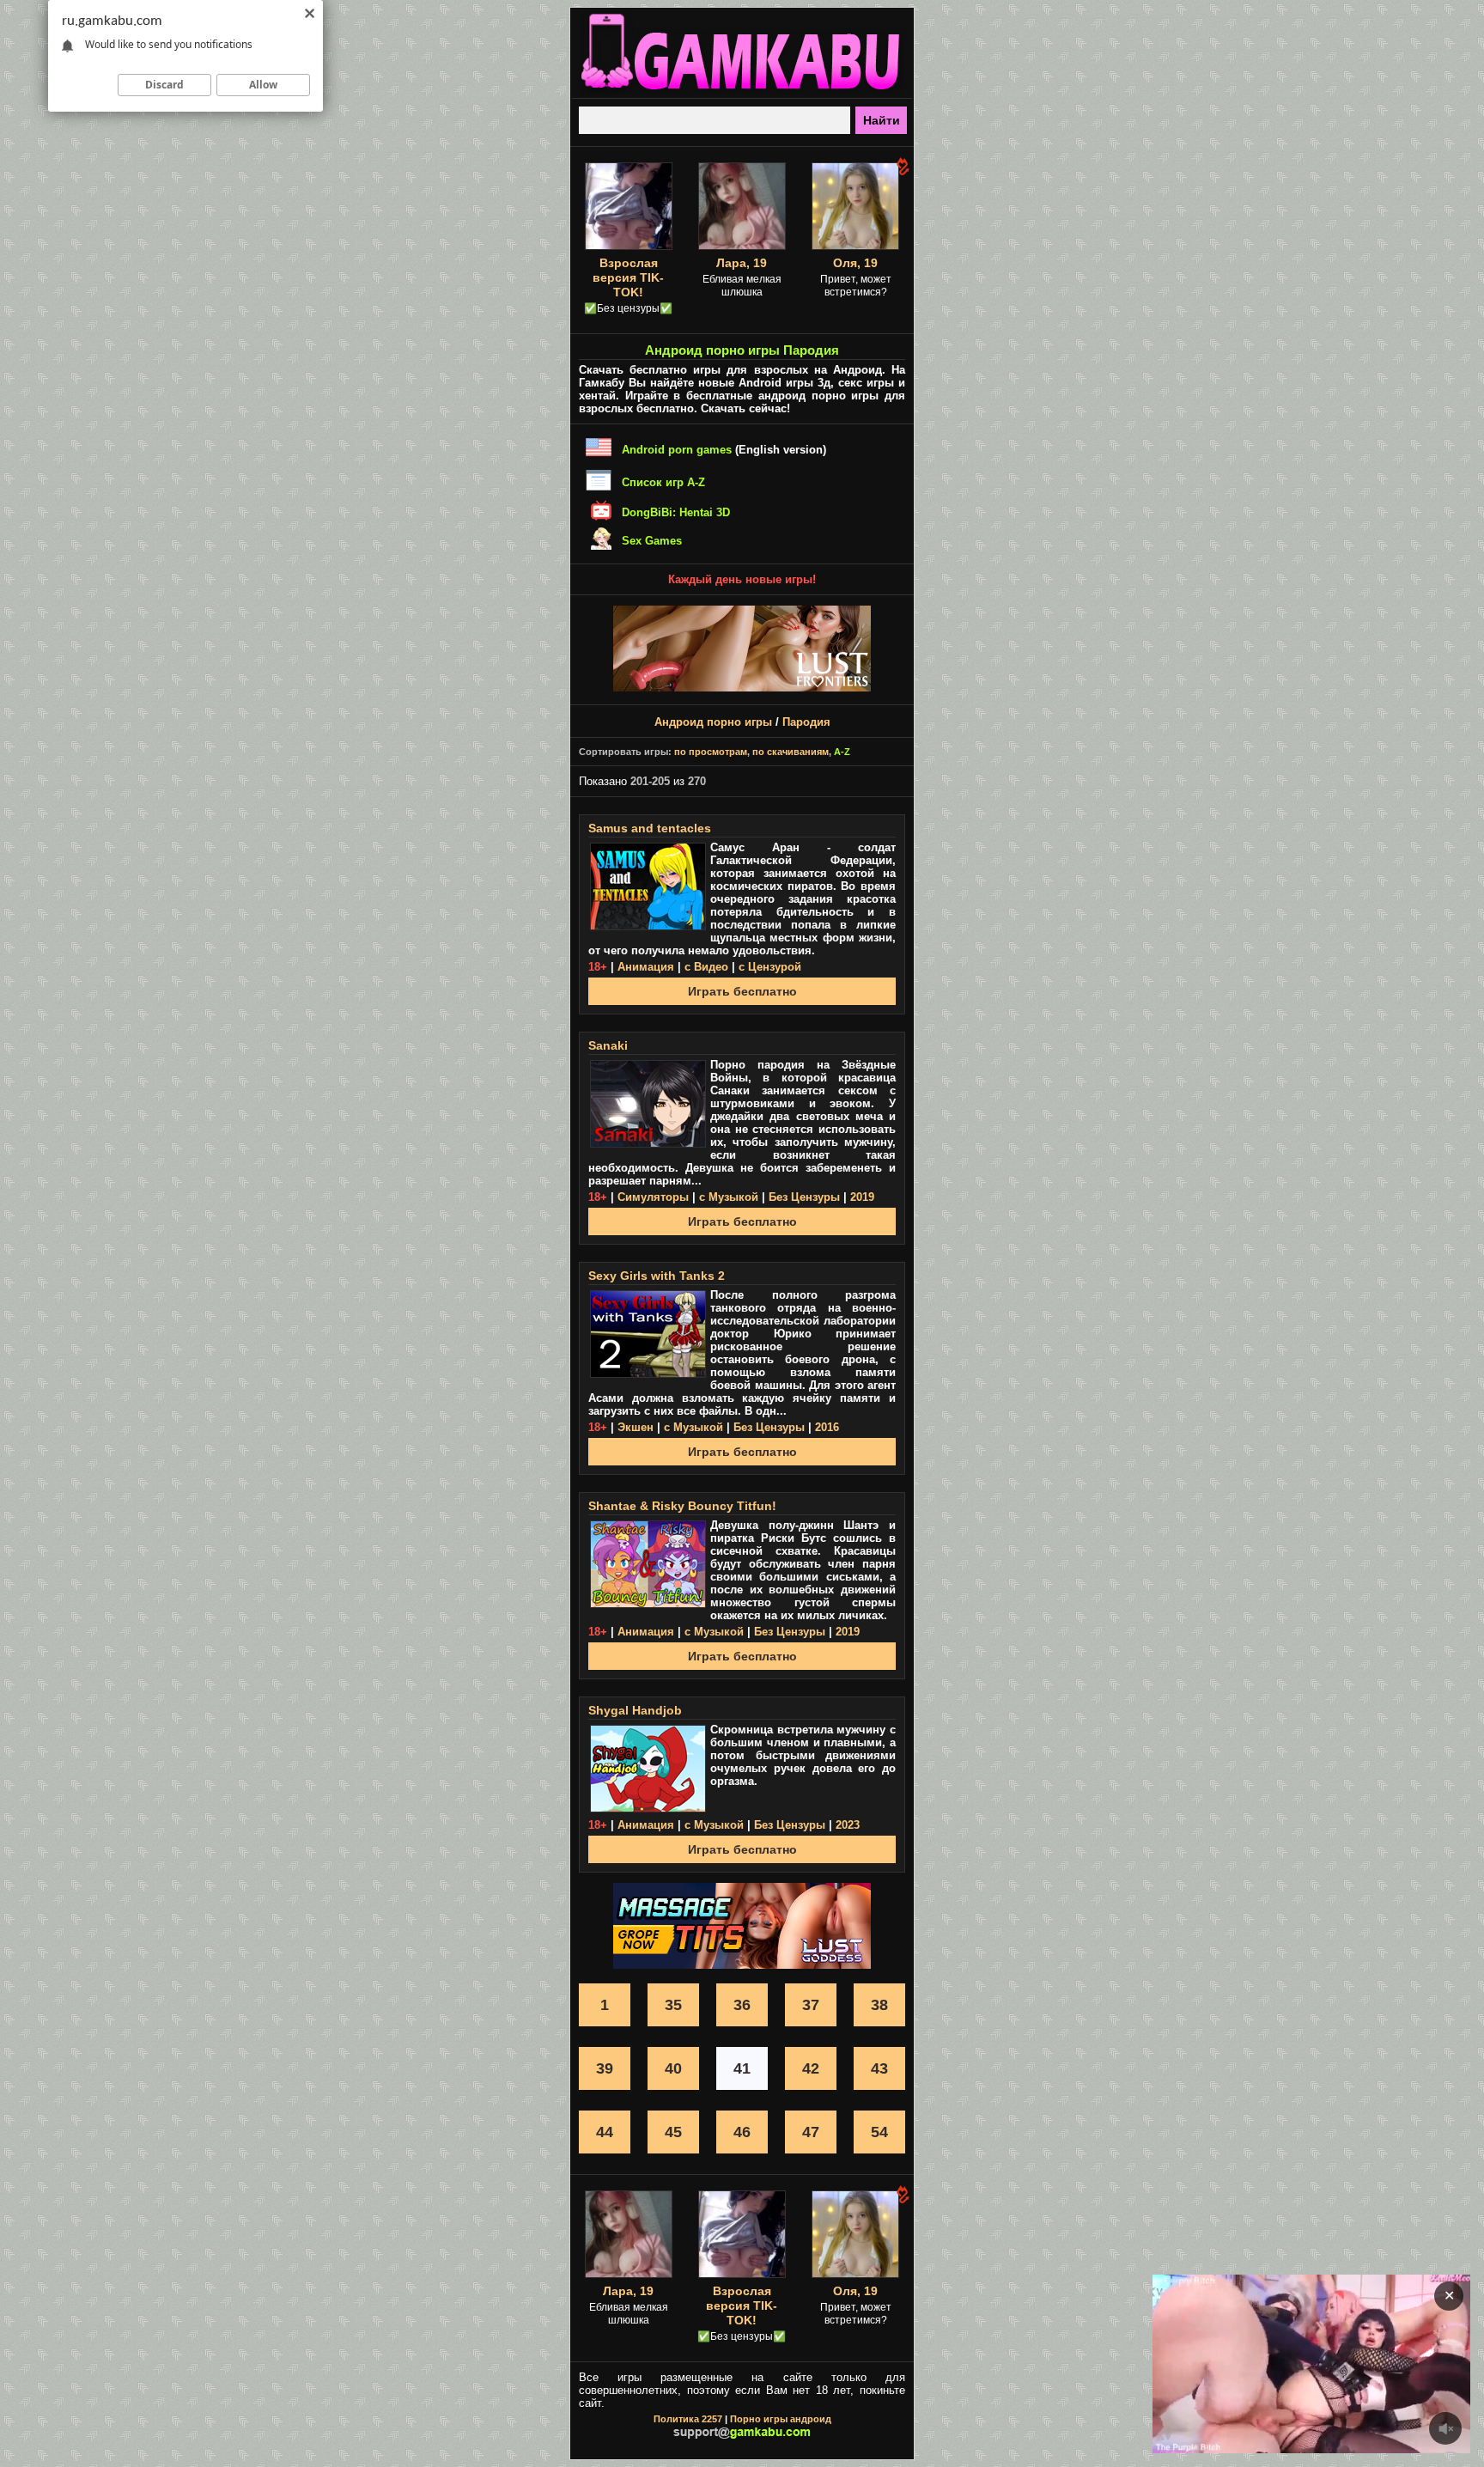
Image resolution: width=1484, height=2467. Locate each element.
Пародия (806, 722)
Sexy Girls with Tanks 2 (657, 1276)
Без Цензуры (804, 1197)
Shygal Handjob (635, 1710)
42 (811, 2068)
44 (605, 2132)
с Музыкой (729, 1197)
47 (811, 2132)
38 (879, 2005)
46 (742, 2132)
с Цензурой (770, 967)
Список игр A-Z (663, 482)
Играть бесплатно (742, 991)
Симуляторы (653, 1197)
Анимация (646, 967)
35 (673, 2005)
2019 (862, 1197)
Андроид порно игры (713, 722)
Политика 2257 (688, 2419)
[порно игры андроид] (742, 91)
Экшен (636, 1427)
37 (811, 2005)
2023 (848, 1825)
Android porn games (677, 450)
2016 (827, 1427)
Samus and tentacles (650, 828)
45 (673, 2132)
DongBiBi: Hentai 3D (676, 512)
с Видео (706, 967)
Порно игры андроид (781, 2419)
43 (879, 2068)
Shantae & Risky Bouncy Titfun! (682, 1506)
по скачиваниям (791, 752)
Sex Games (652, 541)
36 (742, 2005)
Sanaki (608, 1045)
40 (673, 2068)
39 (605, 2068)
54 (879, 2132)
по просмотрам (711, 752)
